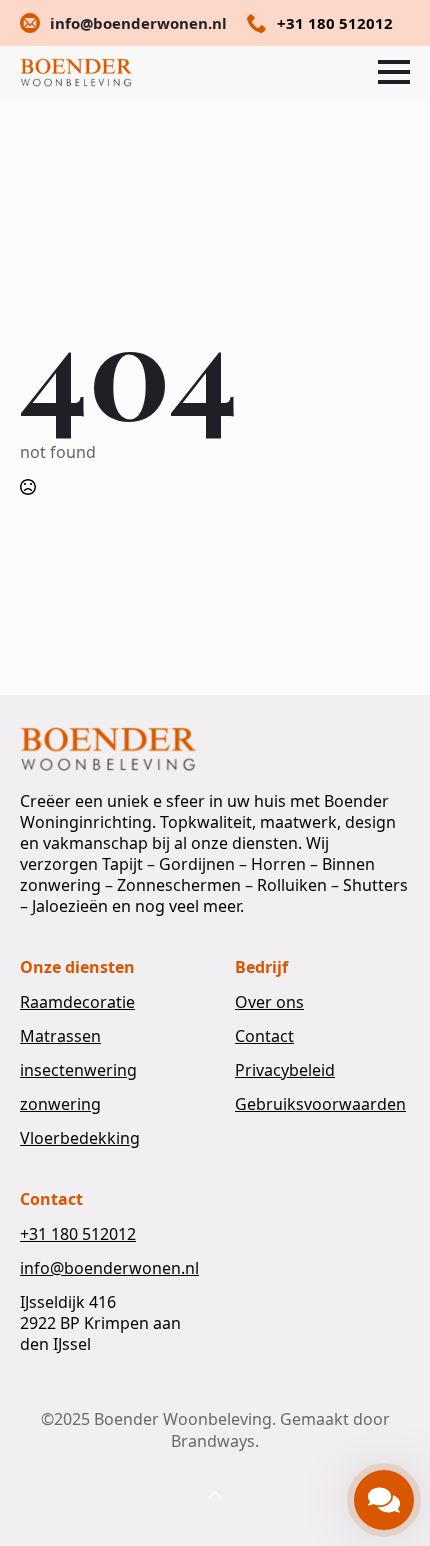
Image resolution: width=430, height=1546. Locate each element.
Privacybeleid (285, 1070)
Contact (264, 1036)
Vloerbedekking (80, 1138)
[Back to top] (215, 1496)
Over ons (269, 1002)
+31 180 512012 (78, 1234)
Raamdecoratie (77, 1002)
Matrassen (60, 1036)
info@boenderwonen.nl (109, 1268)
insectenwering (78, 1070)
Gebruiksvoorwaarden (320, 1104)
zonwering (60, 1104)
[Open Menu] (394, 72)
